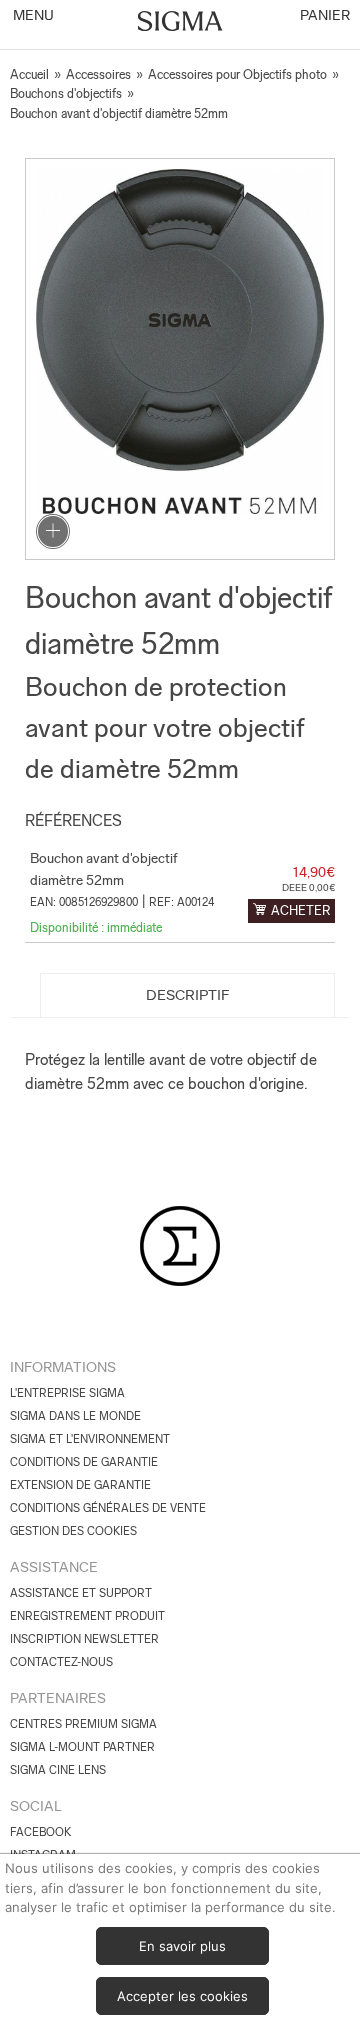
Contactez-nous (61, 1662)
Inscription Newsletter (84, 1639)
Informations (63, 1367)
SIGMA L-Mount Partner (82, 1747)
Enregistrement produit (87, 1616)
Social (36, 1806)
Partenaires (58, 1698)
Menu (32, 15)
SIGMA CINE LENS (58, 1770)
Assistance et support (81, 1593)
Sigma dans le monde (75, 1416)
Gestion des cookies (73, 1531)
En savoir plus (182, 1946)
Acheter (300, 910)
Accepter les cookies (182, 1996)
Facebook (40, 1832)
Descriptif (188, 995)
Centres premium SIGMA (83, 1724)
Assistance (54, 1567)
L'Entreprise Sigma (67, 1393)
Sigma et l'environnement (90, 1439)
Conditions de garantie (84, 1462)
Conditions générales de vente (108, 1508)
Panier (323, 15)
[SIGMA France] (180, 23)
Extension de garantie (80, 1485)
